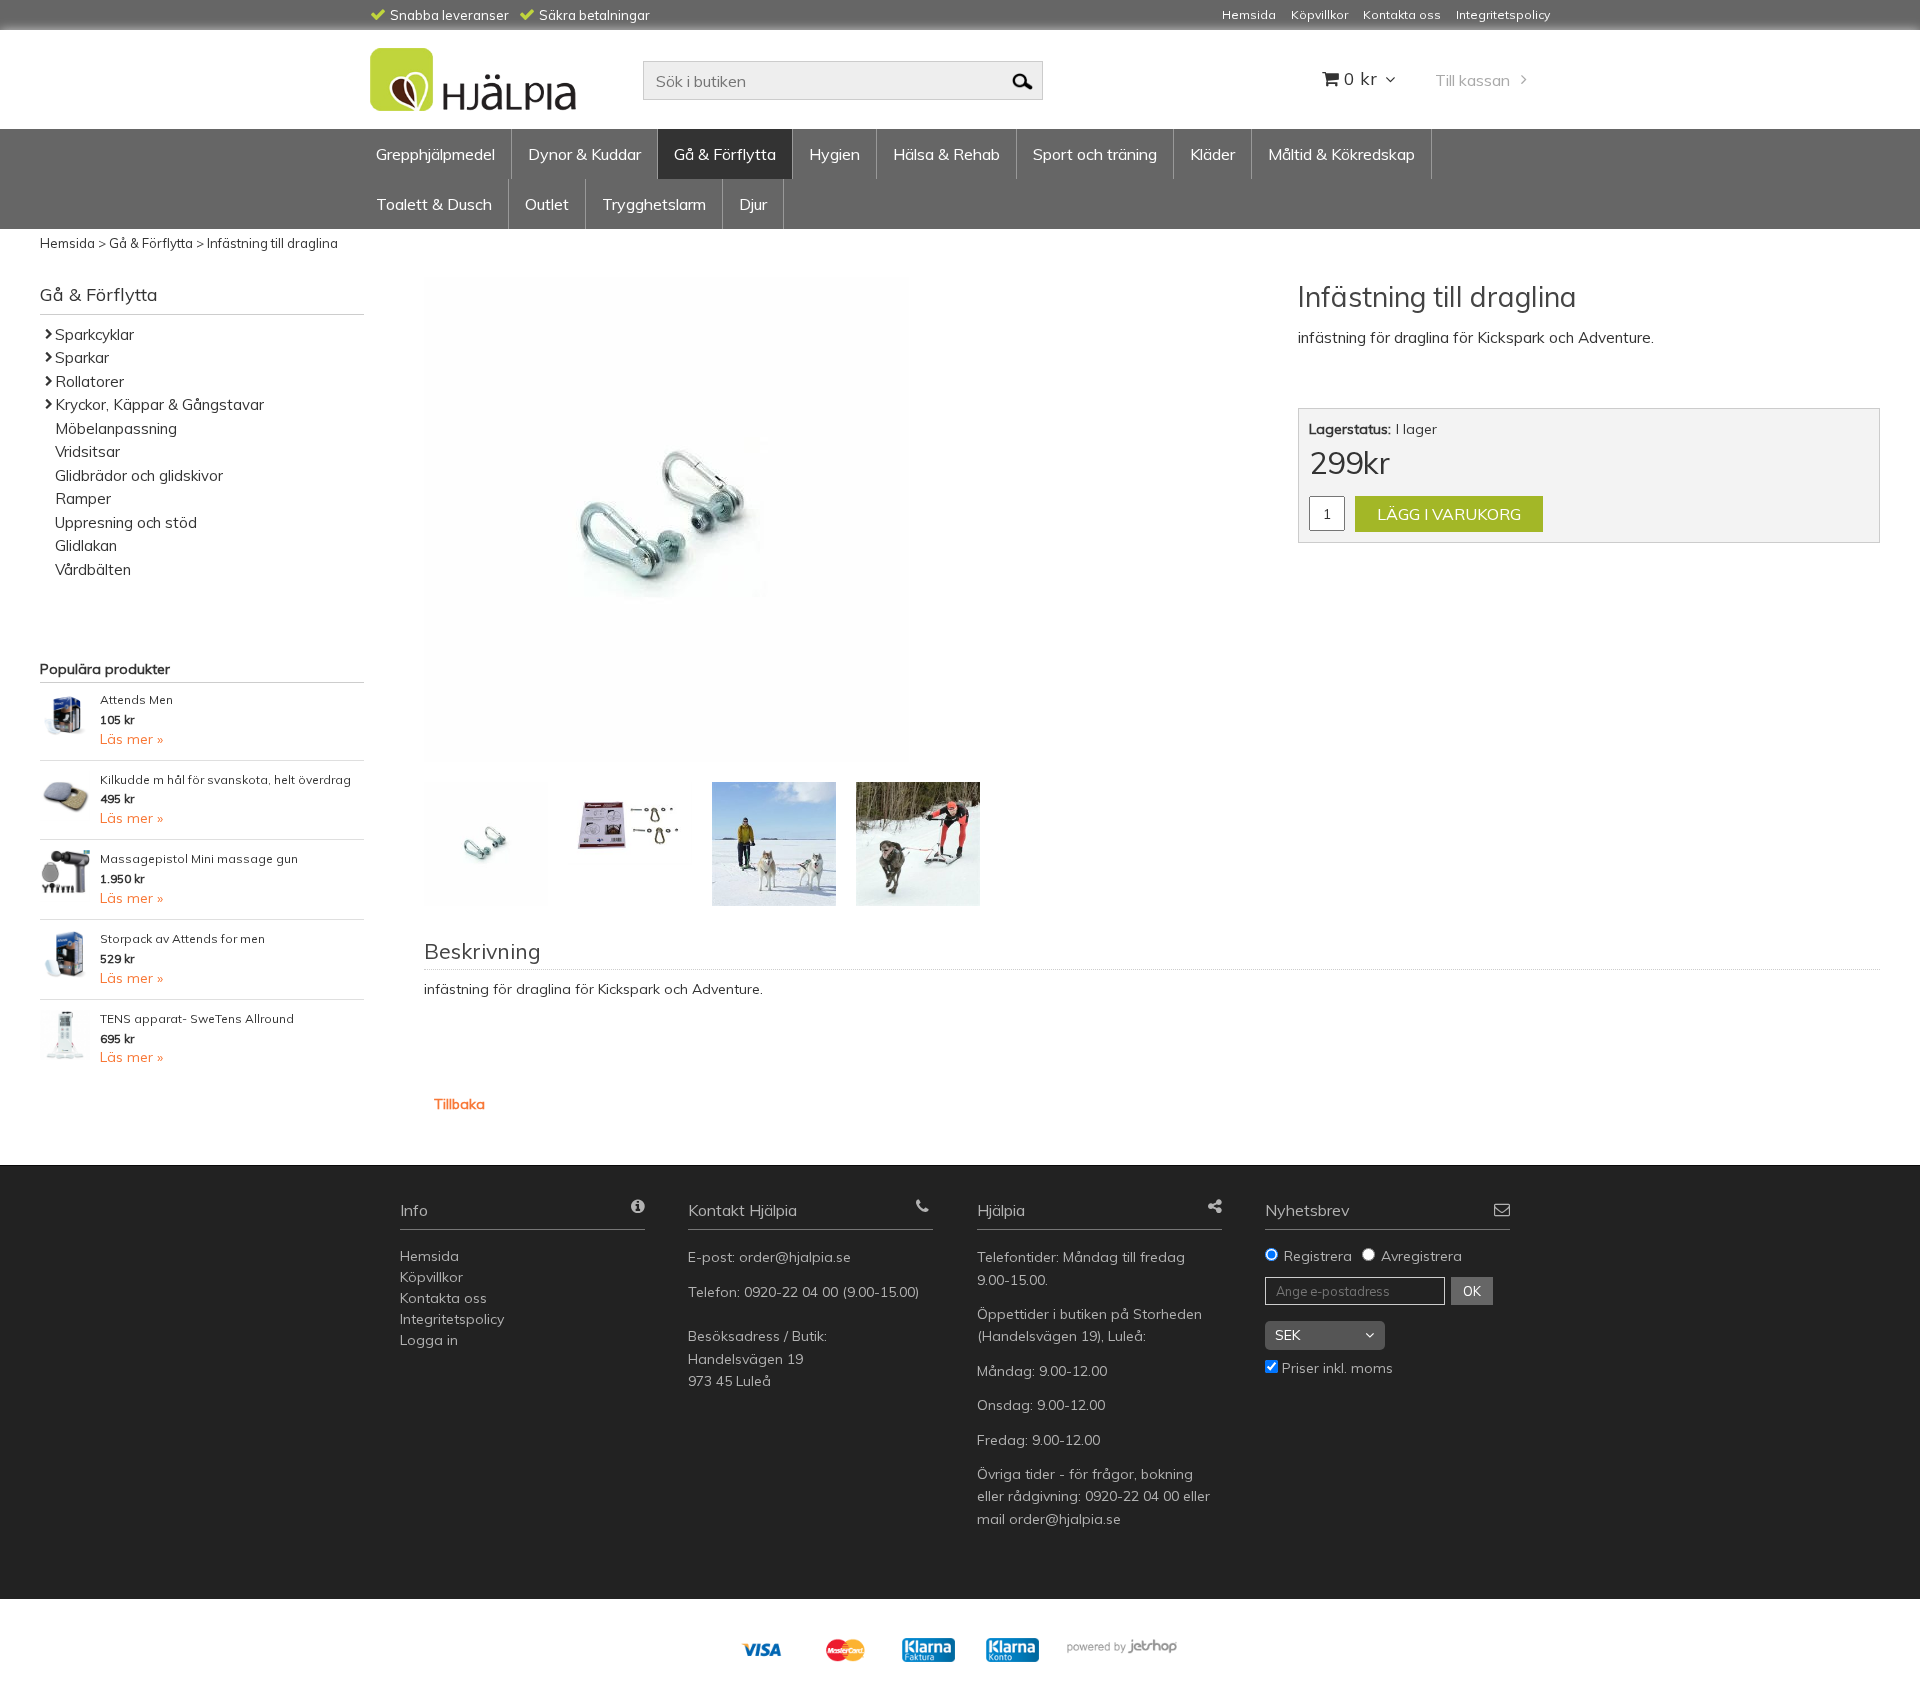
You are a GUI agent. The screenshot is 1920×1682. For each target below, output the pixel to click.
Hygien (834, 154)
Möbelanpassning (116, 428)
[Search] (1022, 80)
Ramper (83, 498)
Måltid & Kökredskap (1341, 154)
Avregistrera (1421, 1256)
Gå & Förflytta (725, 154)
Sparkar (82, 357)
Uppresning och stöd (126, 522)
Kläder (1212, 154)
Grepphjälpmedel (435, 154)
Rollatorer (89, 381)
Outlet (547, 204)
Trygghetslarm (654, 204)
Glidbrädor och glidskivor (139, 475)
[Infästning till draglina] (666, 519)
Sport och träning (1095, 154)
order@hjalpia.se (797, 1257)
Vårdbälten (93, 569)
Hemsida (67, 243)
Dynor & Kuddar (584, 154)
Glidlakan (86, 545)
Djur (753, 204)
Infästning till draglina (272, 243)
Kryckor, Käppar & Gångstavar (159, 404)
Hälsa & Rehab (946, 154)
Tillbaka (459, 1104)
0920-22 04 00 (791, 1292)
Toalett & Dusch (434, 204)
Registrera (1318, 1256)
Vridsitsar (87, 451)
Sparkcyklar (94, 334)
